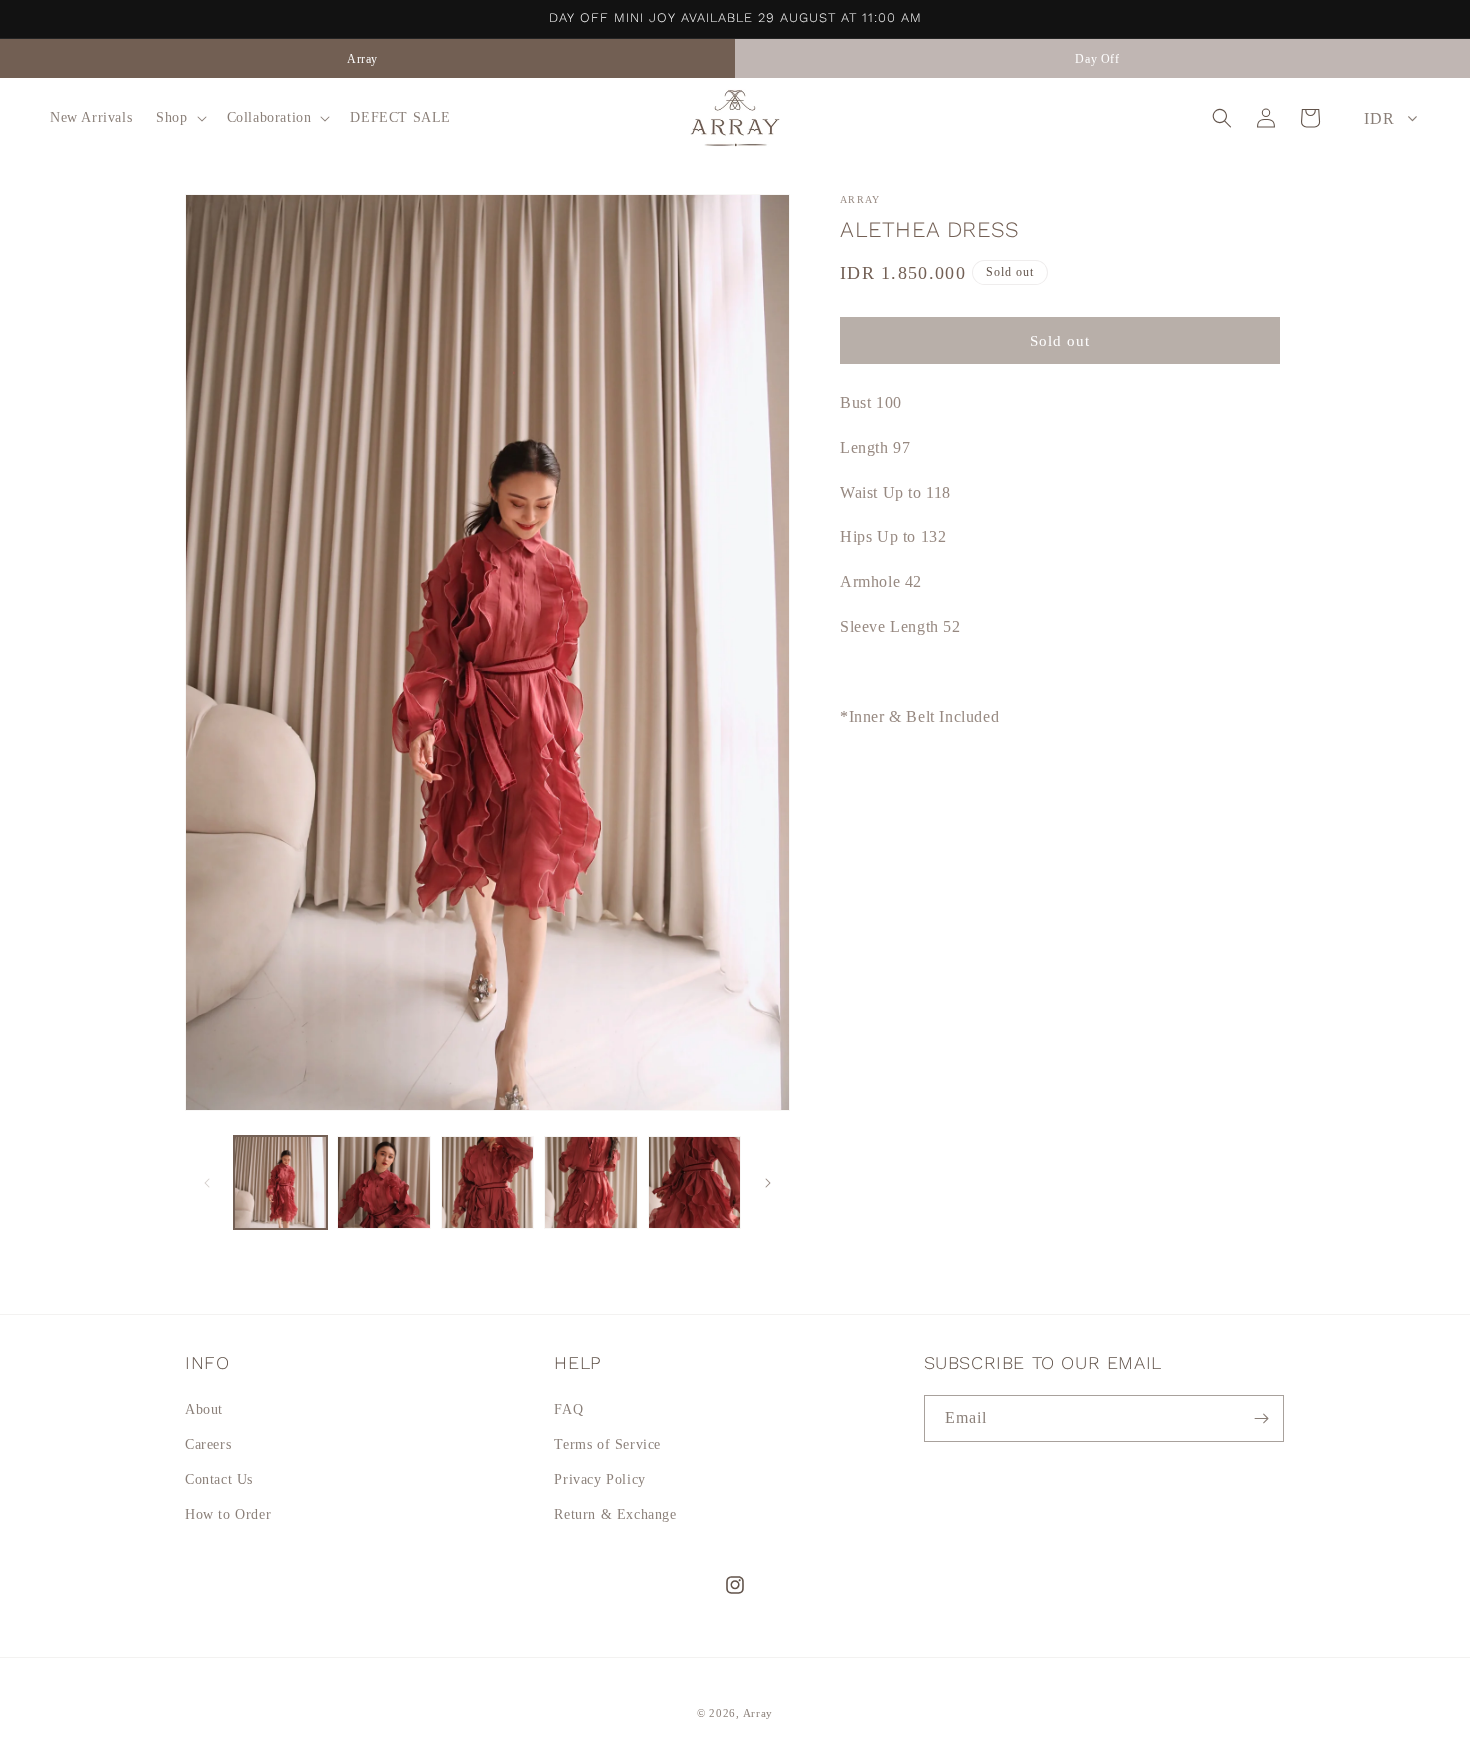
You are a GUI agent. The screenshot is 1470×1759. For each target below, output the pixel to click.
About (204, 1409)
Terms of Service (607, 1444)
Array (758, 1713)
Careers (208, 1444)
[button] (179, 118)
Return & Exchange (615, 1514)
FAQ (568, 1409)
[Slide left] (207, 1183)
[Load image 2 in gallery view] (383, 1182)
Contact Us (219, 1479)
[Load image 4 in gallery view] (590, 1182)
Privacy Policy (599, 1479)
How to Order (228, 1514)
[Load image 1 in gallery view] (280, 1182)
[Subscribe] (1261, 1418)
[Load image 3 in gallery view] (487, 1182)
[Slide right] (768, 1183)
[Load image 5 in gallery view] (694, 1182)
